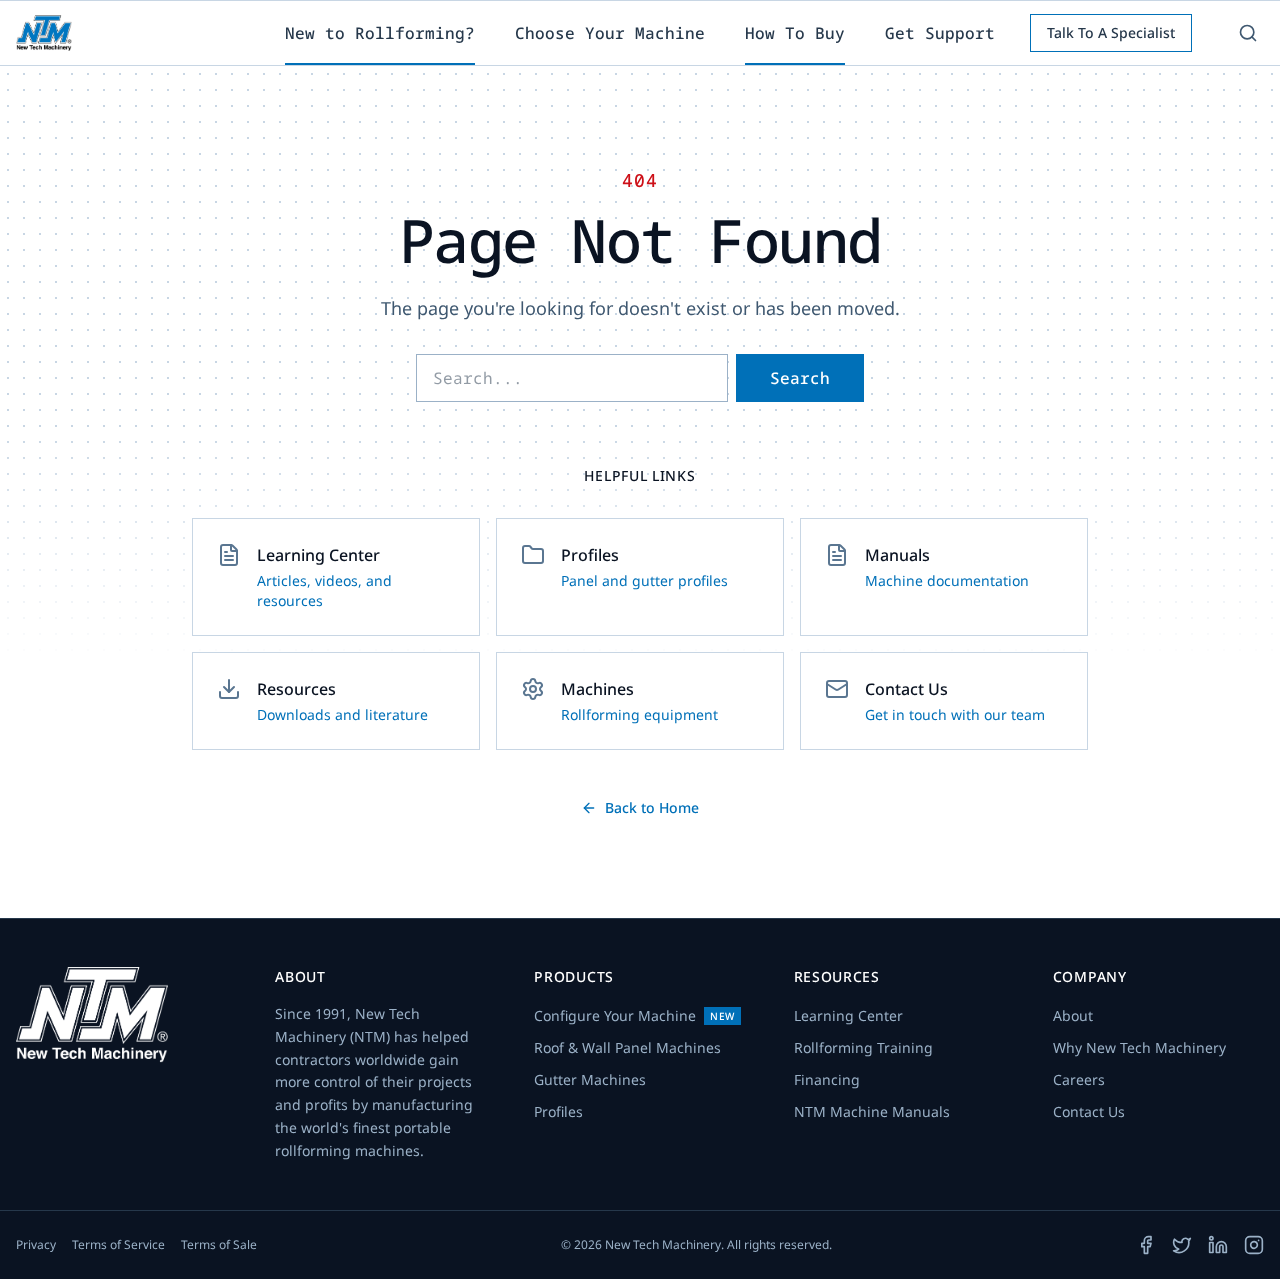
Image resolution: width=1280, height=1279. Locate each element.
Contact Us (1089, 1111)
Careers (1079, 1079)
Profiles (558, 1111)
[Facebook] (1146, 1245)
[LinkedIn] (1218, 1245)
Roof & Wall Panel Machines (627, 1047)
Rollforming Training (863, 1047)
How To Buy (795, 33)
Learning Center (848, 1015)
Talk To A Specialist (1111, 32)
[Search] (1248, 33)
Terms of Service (118, 1245)
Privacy (36, 1245)
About (1073, 1015)
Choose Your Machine (610, 33)
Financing (827, 1079)
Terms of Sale (219, 1245)
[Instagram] (1254, 1245)
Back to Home (652, 807)
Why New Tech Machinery (1139, 1047)
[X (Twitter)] (1182, 1245)
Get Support (940, 33)
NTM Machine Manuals (872, 1111)
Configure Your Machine (634, 1015)
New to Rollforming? (380, 33)
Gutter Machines (590, 1079)
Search (800, 378)
